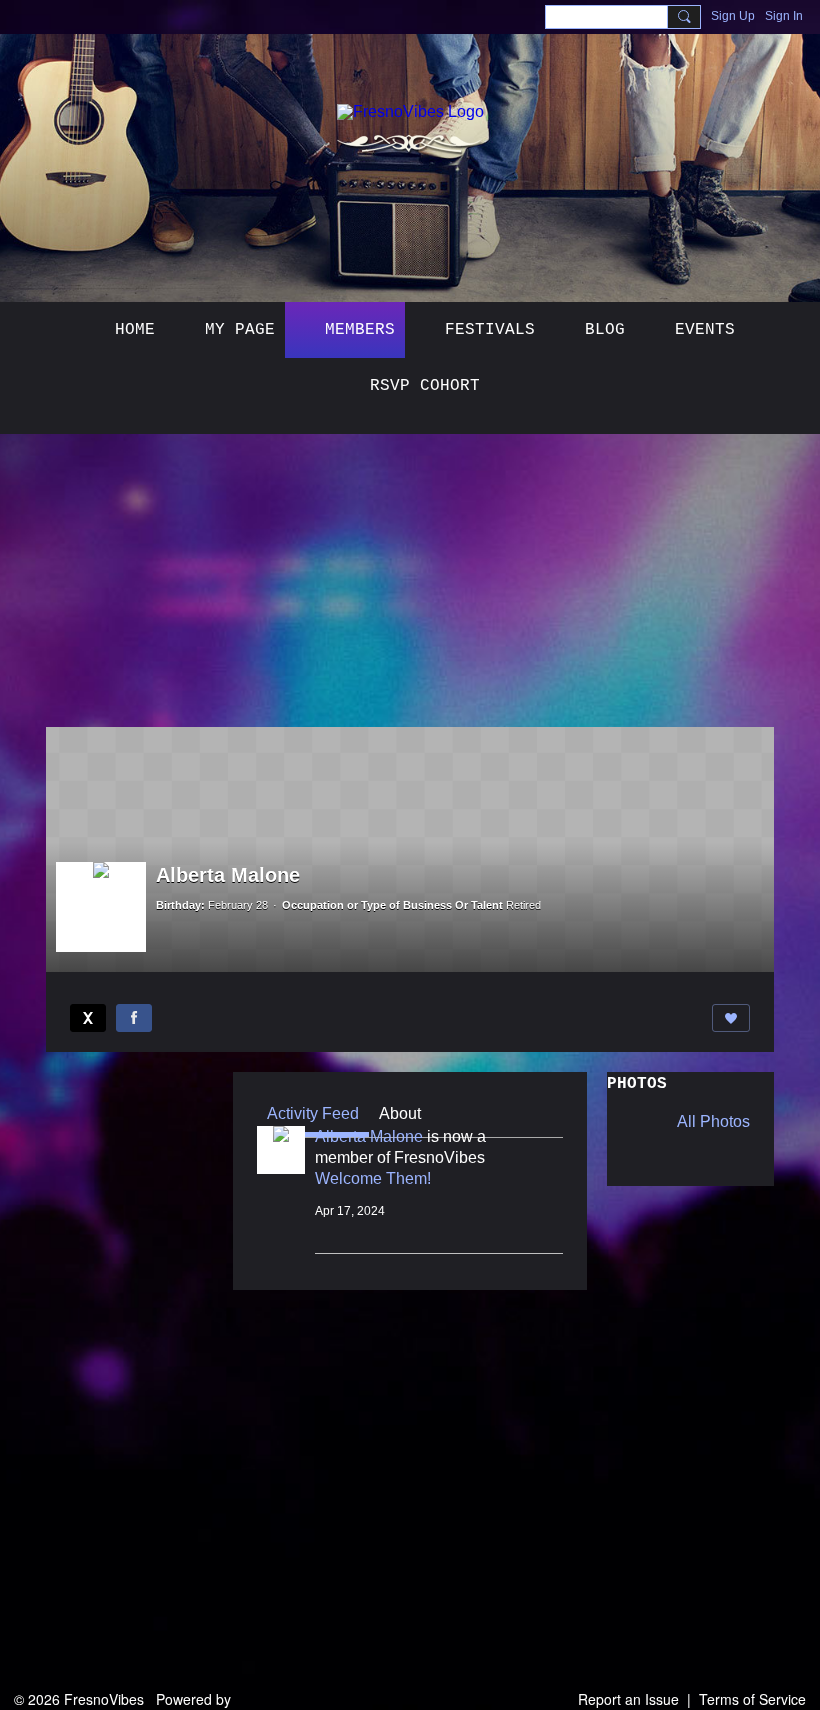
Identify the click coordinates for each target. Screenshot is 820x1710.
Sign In (784, 16)
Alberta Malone (369, 1136)
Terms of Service (752, 1699)
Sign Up (733, 16)
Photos (637, 1084)
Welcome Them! (373, 1178)
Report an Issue (628, 1699)
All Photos (713, 1122)
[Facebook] (134, 1018)
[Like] (731, 1018)
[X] (88, 1018)
